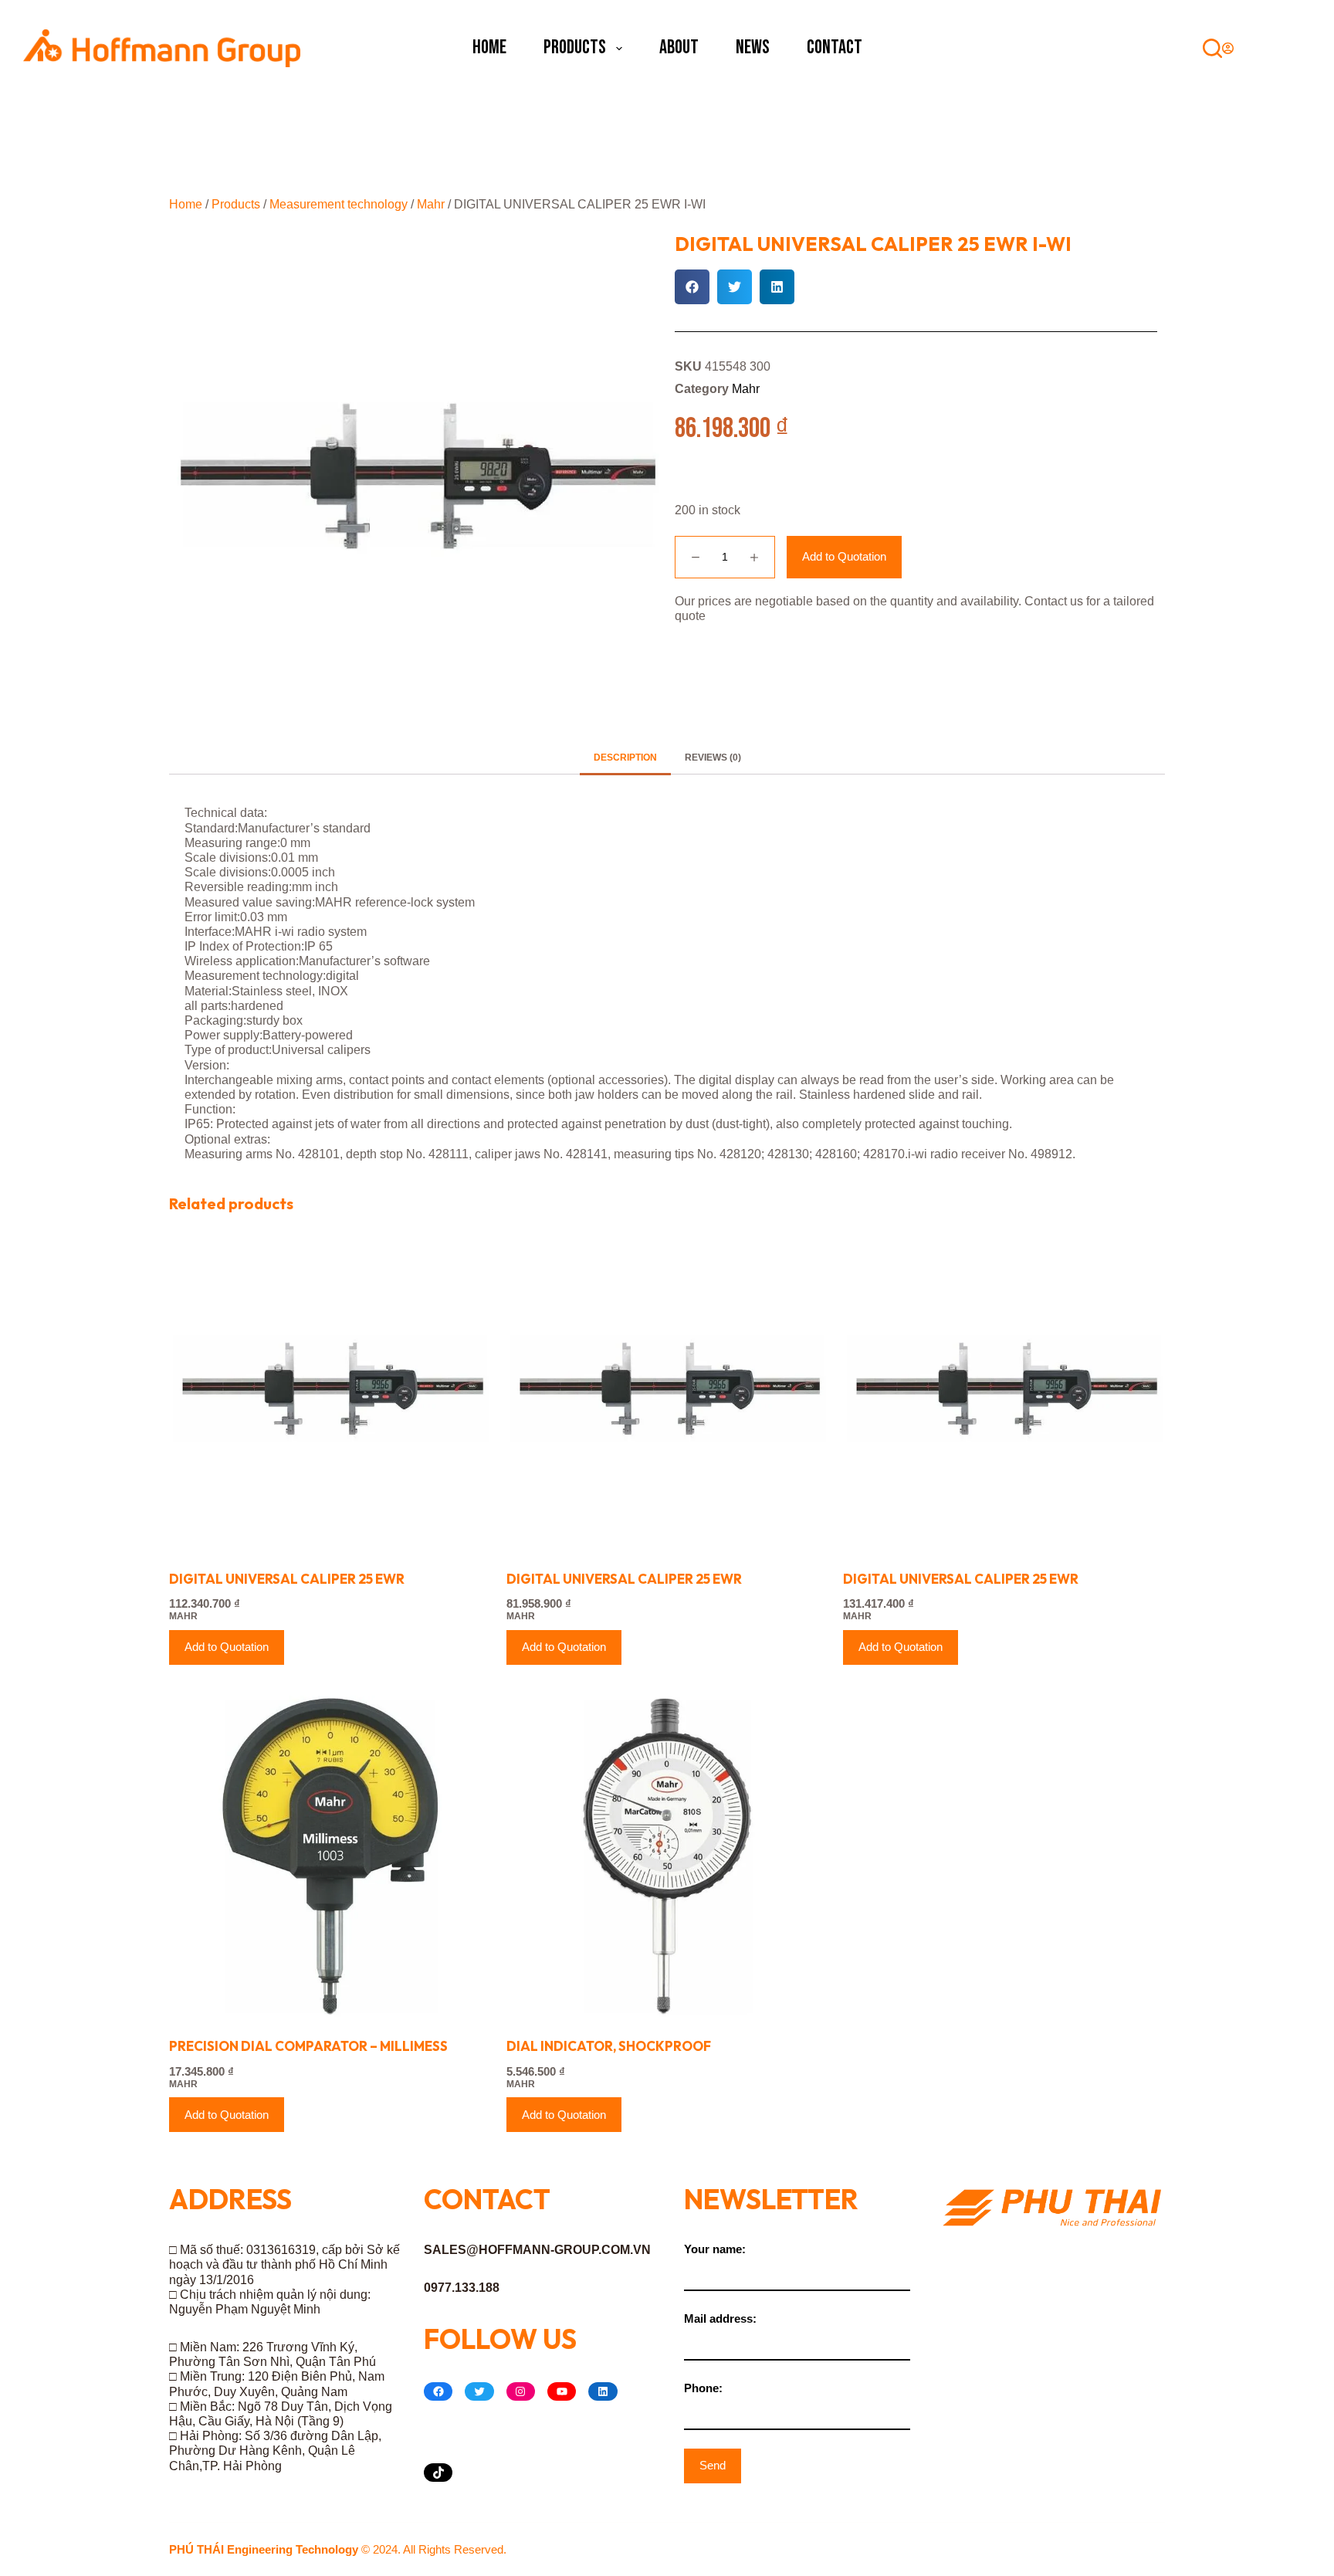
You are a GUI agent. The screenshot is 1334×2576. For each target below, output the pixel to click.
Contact (835, 47)
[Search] (1212, 48)
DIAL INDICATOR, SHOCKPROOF (609, 2046)
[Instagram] (521, 2391)
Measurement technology (339, 204)
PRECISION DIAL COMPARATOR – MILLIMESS (308, 2046)
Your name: (715, 2249)
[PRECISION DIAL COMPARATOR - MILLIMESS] (330, 1857)
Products (575, 47)
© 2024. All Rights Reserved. (338, 2549)
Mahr (431, 204)
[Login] (1228, 48)
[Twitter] (479, 2391)
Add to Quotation (844, 556)
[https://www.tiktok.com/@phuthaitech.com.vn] (438, 2473)
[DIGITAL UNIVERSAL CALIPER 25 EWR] (330, 1389)
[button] (692, 287)
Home (489, 47)
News (753, 47)
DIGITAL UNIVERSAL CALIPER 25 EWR (287, 1579)
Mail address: (720, 2318)
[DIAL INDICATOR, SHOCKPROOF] (667, 1857)
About (679, 47)
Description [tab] (625, 758)
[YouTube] (562, 2391)
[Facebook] (438, 2391)
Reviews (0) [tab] (713, 758)
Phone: (703, 2388)
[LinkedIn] (603, 2391)
